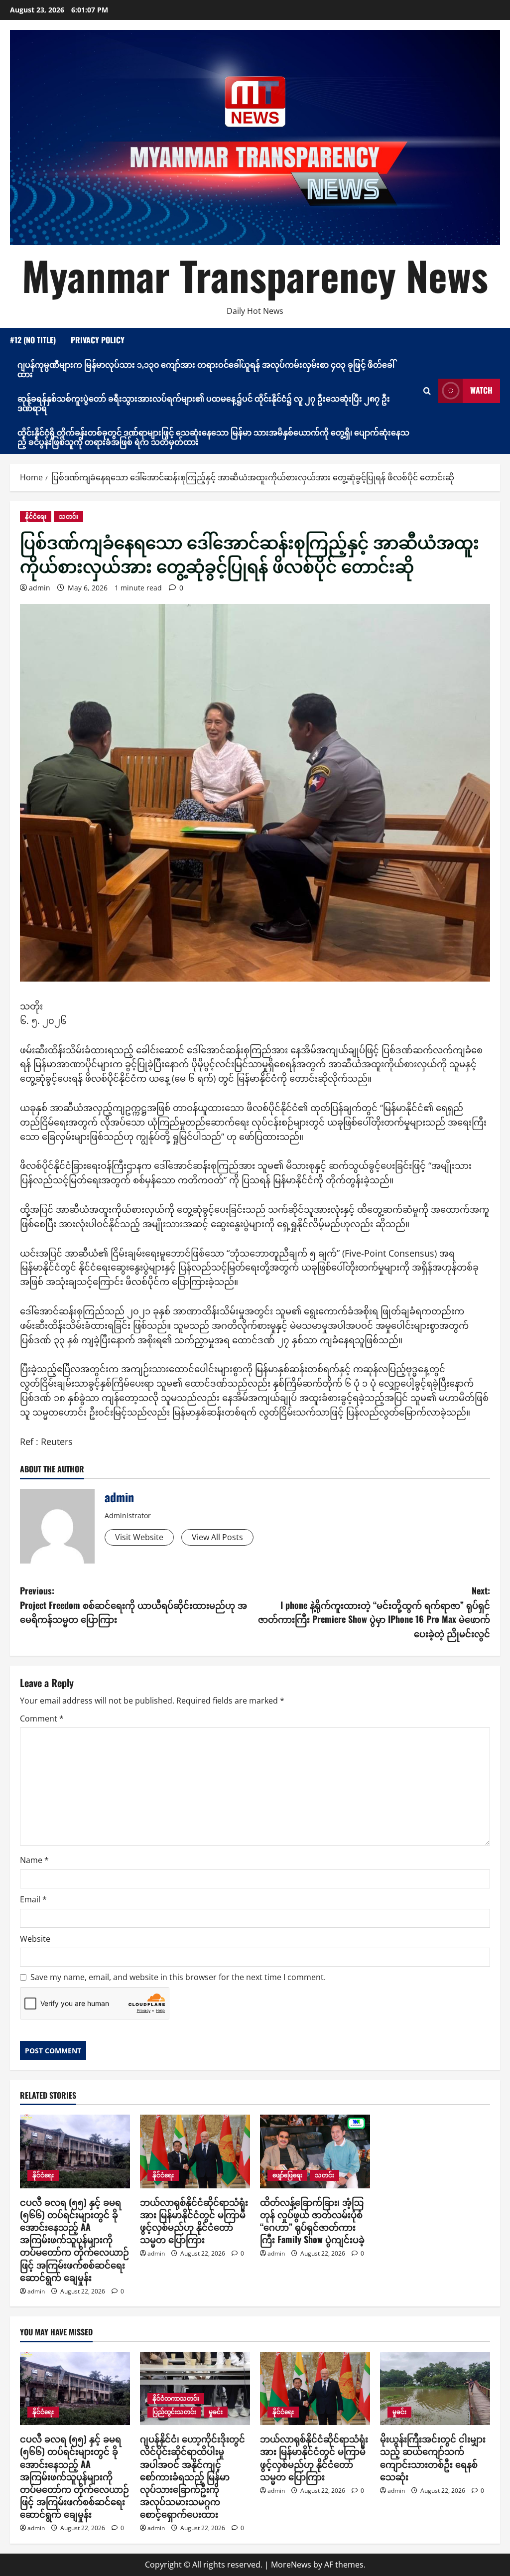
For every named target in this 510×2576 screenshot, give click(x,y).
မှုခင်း (216, 2412)
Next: (374, 1612)
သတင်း (68, 516)
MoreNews (291, 2565)
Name (34, 1860)
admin (40, 588)
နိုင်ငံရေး (36, 516)
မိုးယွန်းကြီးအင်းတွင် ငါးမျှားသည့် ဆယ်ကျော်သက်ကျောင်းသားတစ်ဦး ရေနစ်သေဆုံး (433, 2457)
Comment (42, 1718)
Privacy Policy (98, 340)
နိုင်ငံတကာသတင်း (176, 2398)
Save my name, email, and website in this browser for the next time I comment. (178, 1977)
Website (35, 1939)
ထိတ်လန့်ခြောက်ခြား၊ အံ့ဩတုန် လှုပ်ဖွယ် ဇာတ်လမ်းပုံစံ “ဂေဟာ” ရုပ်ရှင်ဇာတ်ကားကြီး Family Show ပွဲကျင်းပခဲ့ (312, 2221)
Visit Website (139, 1537)
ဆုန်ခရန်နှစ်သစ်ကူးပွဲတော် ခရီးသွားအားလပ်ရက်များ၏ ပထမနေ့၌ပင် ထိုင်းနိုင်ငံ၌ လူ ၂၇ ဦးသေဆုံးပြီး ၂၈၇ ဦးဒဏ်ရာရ (204, 403)
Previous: (133, 1605)
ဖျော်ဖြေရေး (287, 2175)
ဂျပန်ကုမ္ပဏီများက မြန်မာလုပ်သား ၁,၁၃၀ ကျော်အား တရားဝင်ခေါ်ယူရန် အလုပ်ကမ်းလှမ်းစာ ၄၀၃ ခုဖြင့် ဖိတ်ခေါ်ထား (206, 369)
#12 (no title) (33, 340)
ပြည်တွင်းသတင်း (174, 2412)
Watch (481, 390)
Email (33, 1899)
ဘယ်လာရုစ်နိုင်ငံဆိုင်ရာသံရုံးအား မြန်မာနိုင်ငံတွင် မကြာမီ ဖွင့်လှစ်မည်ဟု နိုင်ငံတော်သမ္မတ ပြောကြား (194, 2221)
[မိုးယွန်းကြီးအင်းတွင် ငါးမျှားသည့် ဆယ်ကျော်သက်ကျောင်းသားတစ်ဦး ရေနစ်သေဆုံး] (435, 2388)
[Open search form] (427, 391)
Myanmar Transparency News (255, 275)
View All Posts (217, 1537)
